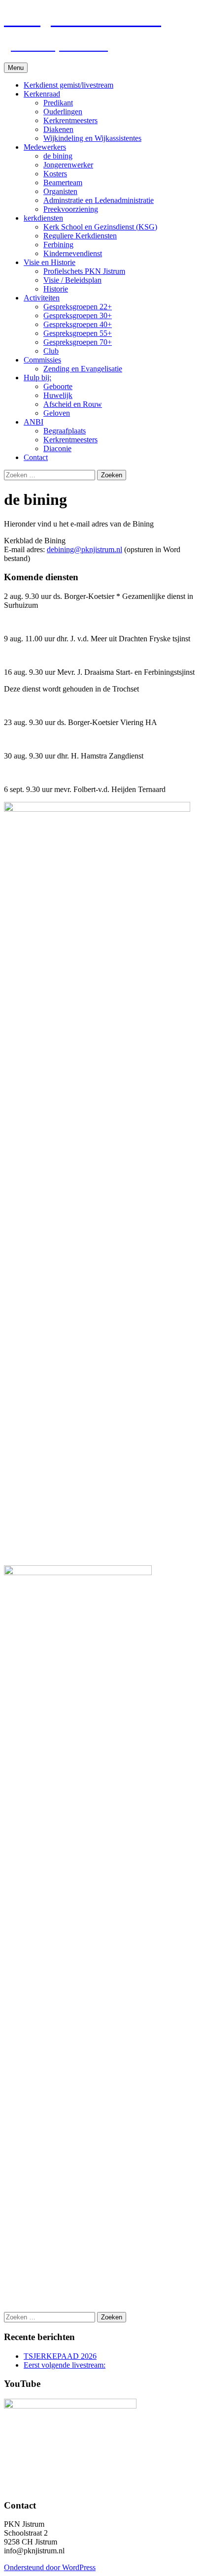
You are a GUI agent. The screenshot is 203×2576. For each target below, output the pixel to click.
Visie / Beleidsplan (72, 280)
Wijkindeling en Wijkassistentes (92, 138)
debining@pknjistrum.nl (85, 549)
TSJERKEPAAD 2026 (60, 2356)
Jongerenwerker (68, 165)
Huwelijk (58, 395)
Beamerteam (63, 182)
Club (51, 351)
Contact (36, 457)
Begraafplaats (65, 431)
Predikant (58, 103)
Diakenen (58, 129)
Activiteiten (42, 298)
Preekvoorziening (71, 209)
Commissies (42, 360)
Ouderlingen (63, 112)
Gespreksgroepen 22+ (78, 307)
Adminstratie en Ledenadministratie (99, 200)
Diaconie (57, 448)
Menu (16, 68)
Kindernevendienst (73, 253)
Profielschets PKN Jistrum (84, 271)
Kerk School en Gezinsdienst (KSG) (100, 227)
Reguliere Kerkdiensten (80, 236)
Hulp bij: (37, 378)
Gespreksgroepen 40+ (78, 324)
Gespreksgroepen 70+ (78, 342)
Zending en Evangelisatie (83, 369)
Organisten (60, 191)
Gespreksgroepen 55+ (78, 333)
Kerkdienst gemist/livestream (68, 85)
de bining (58, 156)
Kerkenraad (42, 94)
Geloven (57, 413)
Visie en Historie (50, 262)
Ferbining (58, 245)
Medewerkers (45, 147)
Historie (56, 289)
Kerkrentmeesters (70, 120)
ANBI (34, 422)
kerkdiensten (43, 218)
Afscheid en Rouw (73, 404)
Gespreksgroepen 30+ (78, 315)
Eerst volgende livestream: (65, 2365)
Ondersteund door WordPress (50, 2567)
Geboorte (58, 386)
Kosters (55, 174)
